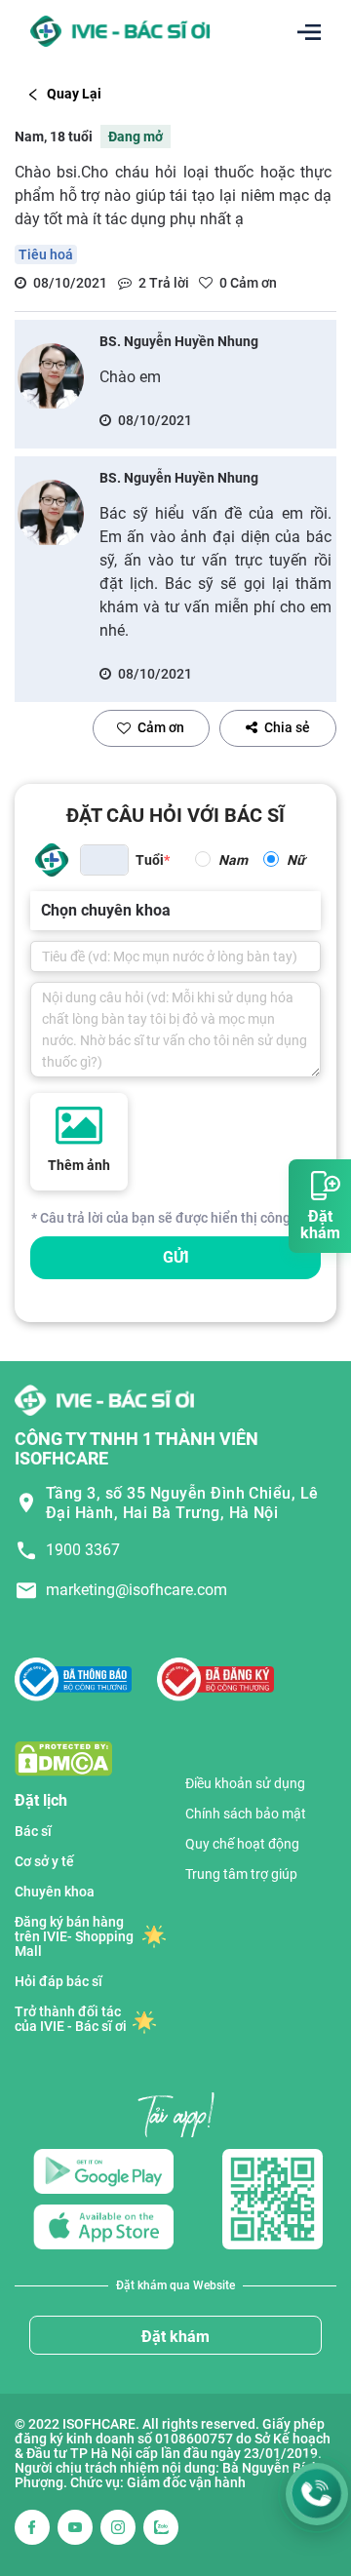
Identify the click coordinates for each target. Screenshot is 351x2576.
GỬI (176, 1257)
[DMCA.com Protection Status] (63, 1757)
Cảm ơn (161, 727)
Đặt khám (175, 2337)
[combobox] (43, 911)
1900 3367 (83, 1550)
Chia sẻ (287, 727)
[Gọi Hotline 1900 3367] (317, 2494)
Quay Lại (74, 94)
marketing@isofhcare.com (136, 1590)
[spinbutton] (104, 860)
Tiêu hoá (46, 254)
